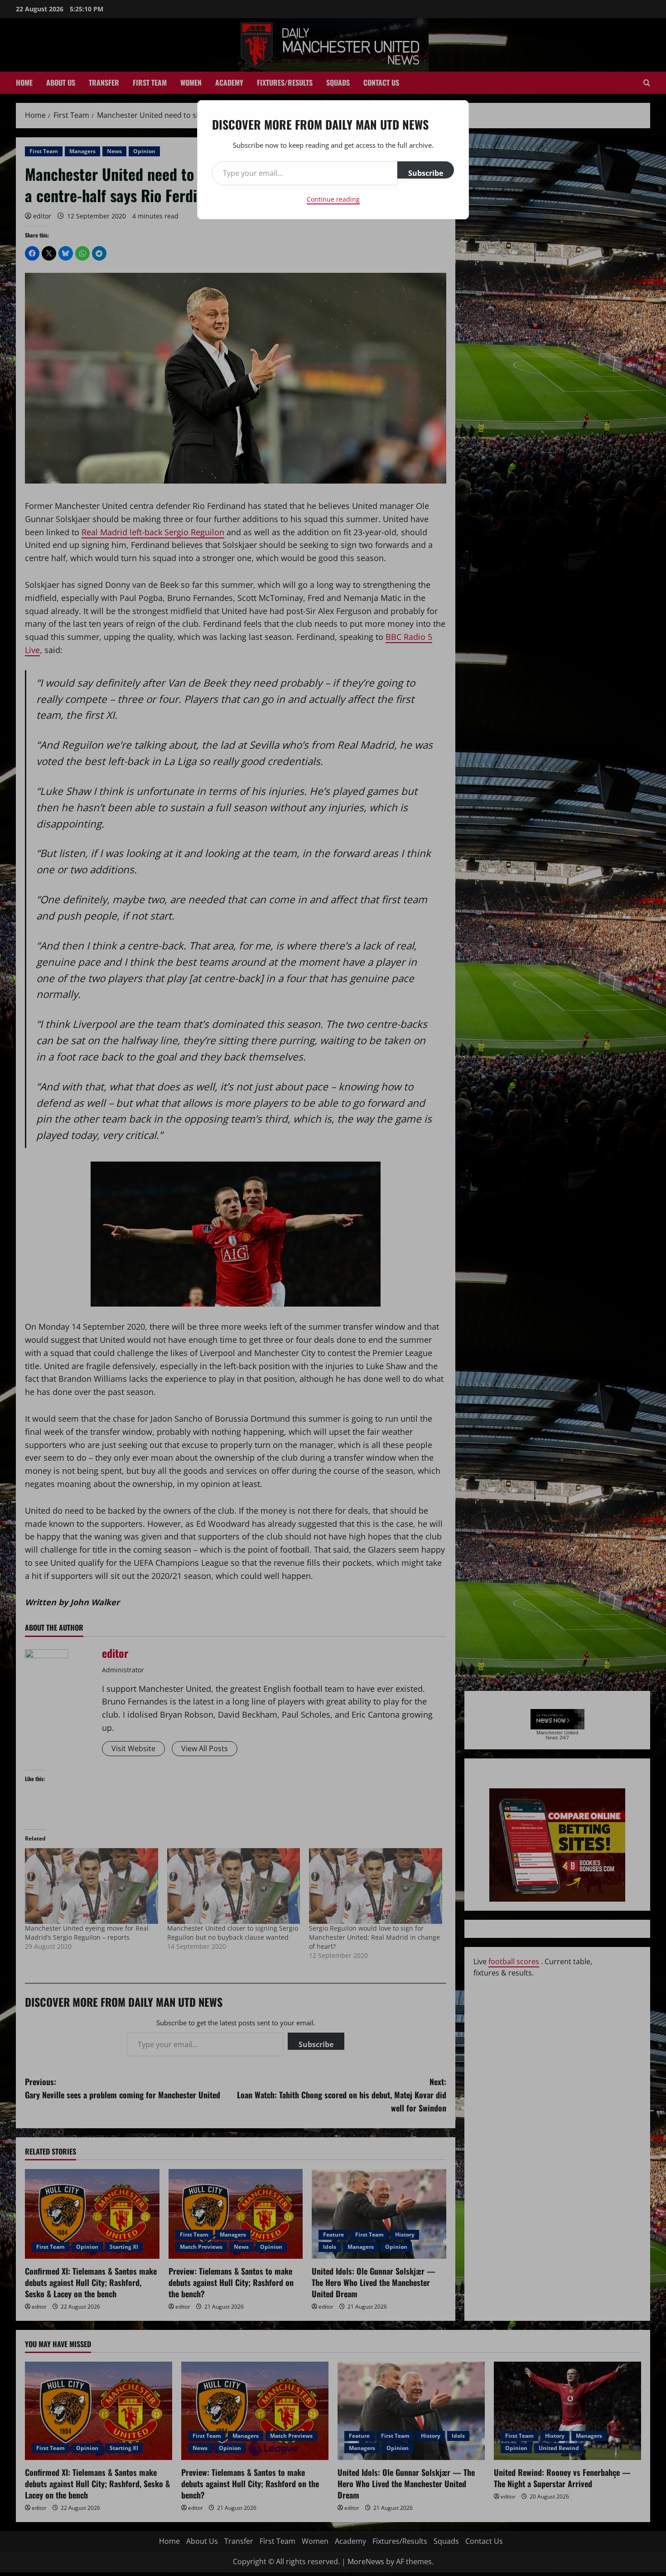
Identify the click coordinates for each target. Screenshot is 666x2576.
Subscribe (426, 173)
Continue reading (333, 199)
